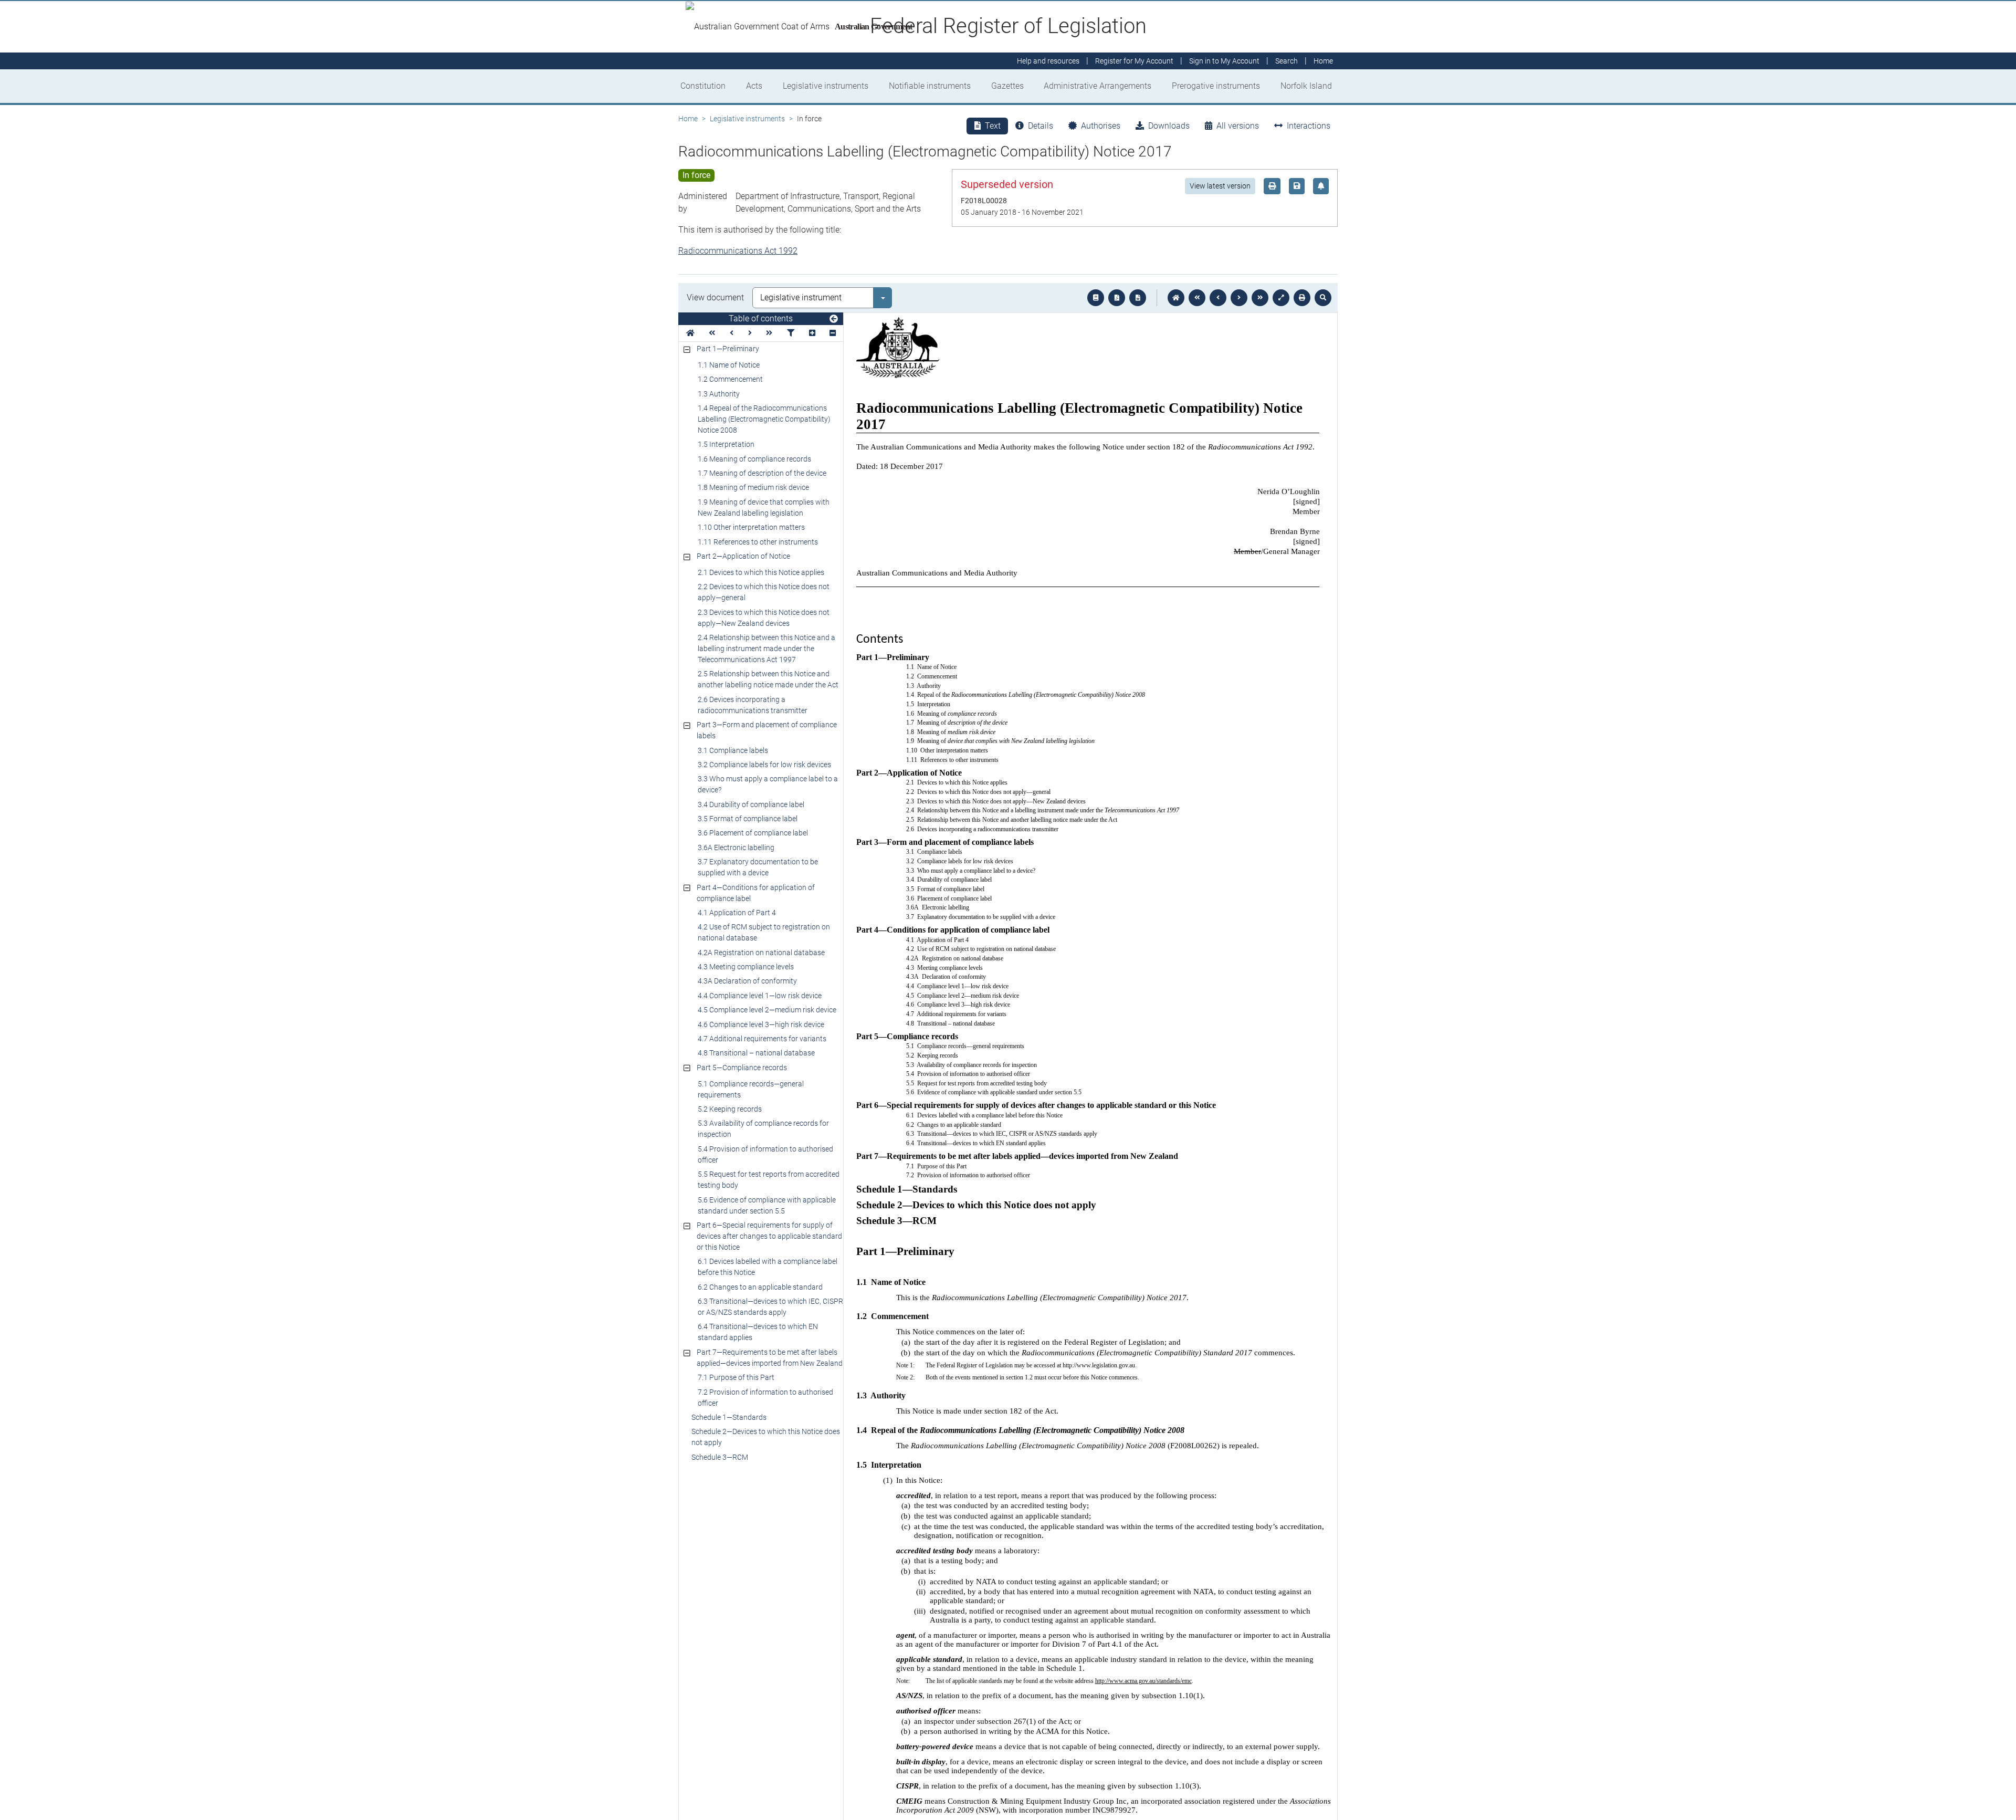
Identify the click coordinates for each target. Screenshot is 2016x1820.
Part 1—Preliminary (728, 349)
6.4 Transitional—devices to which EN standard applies (758, 1332)
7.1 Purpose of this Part (736, 1377)
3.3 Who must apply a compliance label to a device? (768, 784)
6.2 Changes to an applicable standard (760, 1287)
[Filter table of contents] (791, 333)
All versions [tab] (1238, 126)
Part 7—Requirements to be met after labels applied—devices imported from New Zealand (770, 1358)
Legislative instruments (826, 86)
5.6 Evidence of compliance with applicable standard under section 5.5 (767, 1205)
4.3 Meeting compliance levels (746, 967)
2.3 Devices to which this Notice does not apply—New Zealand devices (764, 618)
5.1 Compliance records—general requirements (751, 1089)
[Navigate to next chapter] (1260, 298)
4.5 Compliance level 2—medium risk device (767, 1010)
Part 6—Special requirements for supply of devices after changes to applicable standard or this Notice (769, 1236)
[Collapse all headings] (833, 333)
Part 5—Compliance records (742, 1068)
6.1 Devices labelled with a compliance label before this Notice (768, 1267)
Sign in (1224, 61)
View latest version (1220, 186)
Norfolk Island (1306, 86)
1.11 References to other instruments (758, 542)
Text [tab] (993, 126)
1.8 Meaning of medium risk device (753, 487)
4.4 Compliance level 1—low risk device (760, 996)
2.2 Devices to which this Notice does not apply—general (764, 592)
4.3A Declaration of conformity (747, 981)
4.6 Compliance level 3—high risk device (761, 1024)
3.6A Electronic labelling (736, 848)
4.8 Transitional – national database (756, 1053)
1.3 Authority (719, 394)
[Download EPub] (1096, 298)
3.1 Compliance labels (733, 750)
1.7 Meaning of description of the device (762, 473)
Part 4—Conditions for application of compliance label (756, 893)
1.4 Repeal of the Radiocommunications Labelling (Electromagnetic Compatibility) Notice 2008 (764, 419)
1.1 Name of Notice (729, 365)
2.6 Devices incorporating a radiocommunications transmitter (753, 705)
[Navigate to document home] (1176, 298)
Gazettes (1007, 86)
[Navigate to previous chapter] (1197, 298)
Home (688, 119)
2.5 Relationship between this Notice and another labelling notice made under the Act (768, 679)
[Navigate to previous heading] (732, 333)
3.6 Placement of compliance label (753, 833)
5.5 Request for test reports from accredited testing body (769, 1180)
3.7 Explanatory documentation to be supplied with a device (758, 867)
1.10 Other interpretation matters (751, 527)
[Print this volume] (1302, 298)
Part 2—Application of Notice (743, 556)
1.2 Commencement (730, 379)
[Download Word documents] (1138, 298)
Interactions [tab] (1309, 126)
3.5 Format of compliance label (748, 819)
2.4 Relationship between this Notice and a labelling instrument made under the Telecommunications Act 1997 (766, 648)
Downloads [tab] (1169, 126)
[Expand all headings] (812, 333)
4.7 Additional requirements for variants (762, 1039)
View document (715, 297)
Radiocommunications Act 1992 (738, 251)
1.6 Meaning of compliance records (754, 459)
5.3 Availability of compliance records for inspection (763, 1129)
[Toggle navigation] (834, 319)
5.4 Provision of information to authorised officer (765, 1154)
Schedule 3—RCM (720, 1457)
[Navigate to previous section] (1218, 298)
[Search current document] (1323, 298)
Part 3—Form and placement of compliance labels (767, 730)
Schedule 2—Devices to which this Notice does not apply (766, 1437)
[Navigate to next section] (1239, 298)
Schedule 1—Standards (729, 1417)
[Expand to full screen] (1281, 298)
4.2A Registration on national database (761, 953)
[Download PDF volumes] (1117, 298)
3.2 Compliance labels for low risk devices (764, 765)
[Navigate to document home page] (690, 333)
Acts (754, 86)
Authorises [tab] (1101, 126)
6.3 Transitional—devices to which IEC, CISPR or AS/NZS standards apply (770, 1307)
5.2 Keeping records (730, 1109)
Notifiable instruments (930, 86)
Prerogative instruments (1216, 86)
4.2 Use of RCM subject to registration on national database (764, 932)
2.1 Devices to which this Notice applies (761, 572)
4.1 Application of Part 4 (737, 913)
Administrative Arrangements (1098, 86)
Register (1134, 61)
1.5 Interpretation (726, 444)
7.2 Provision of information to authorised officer (765, 1398)
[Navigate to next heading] (750, 333)
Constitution (703, 86)
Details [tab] (1041, 126)
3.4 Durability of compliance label (751, 804)
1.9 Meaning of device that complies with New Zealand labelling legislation (764, 508)
